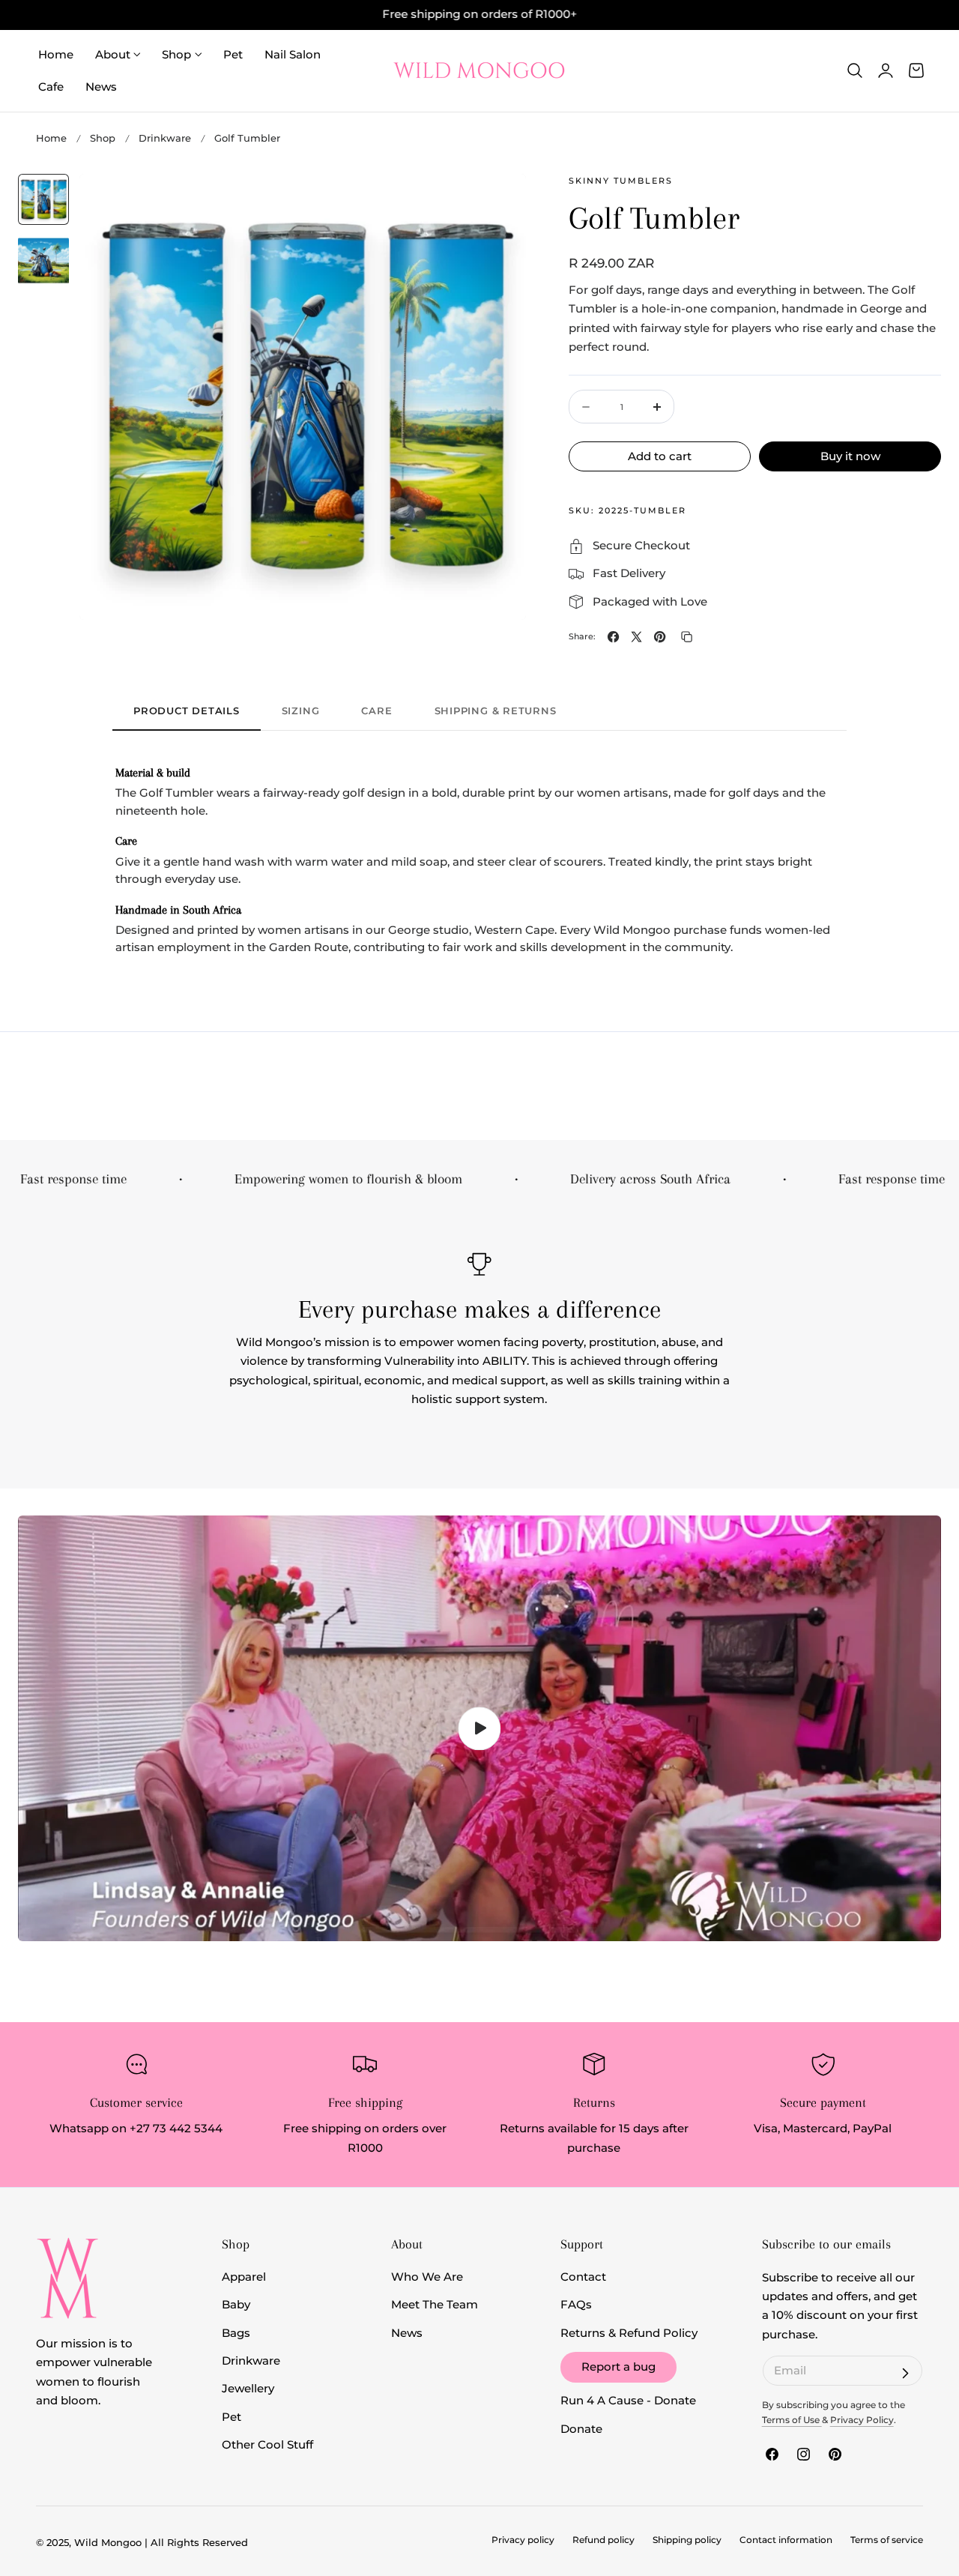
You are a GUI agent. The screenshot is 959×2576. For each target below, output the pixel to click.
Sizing (301, 711)
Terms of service (887, 2540)
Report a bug (618, 2367)
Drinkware (165, 138)
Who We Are (427, 2277)
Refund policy (603, 2540)
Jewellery (248, 2389)
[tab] (43, 199)
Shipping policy (687, 2540)
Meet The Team (435, 2305)
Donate (581, 2429)
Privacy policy (523, 2540)
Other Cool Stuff (267, 2445)
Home (51, 138)
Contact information (786, 2540)
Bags (236, 2333)
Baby (236, 2305)
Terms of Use (792, 2420)
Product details (187, 711)
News (407, 2333)
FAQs (576, 2305)
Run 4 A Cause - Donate (628, 2401)
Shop (103, 138)
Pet (232, 2417)
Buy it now (850, 456)
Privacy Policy (862, 2420)
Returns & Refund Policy (629, 2333)
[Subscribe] (905, 2373)
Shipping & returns (496, 711)
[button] (855, 70)
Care (376, 711)
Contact (583, 2277)
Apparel (244, 2277)
